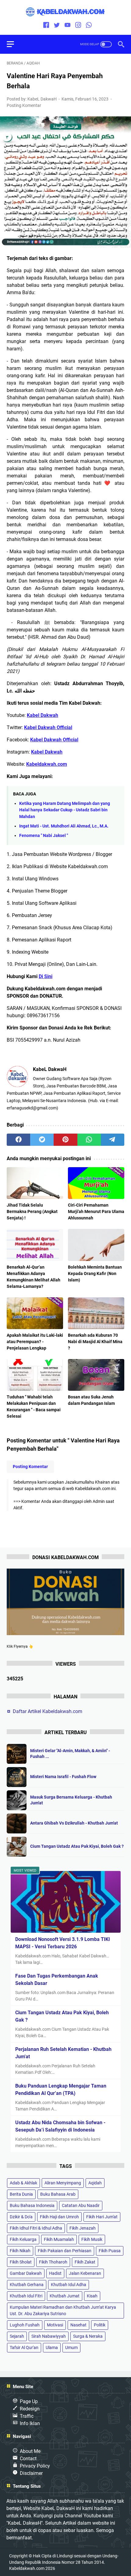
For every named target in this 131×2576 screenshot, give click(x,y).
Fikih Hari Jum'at (102, 2217)
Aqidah (95, 2183)
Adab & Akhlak (23, 2183)
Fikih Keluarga (23, 2239)
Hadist (55, 2273)
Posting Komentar (24, 105)
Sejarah (17, 2336)
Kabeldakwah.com (27, 2568)
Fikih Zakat (85, 2262)
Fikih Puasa (110, 2251)
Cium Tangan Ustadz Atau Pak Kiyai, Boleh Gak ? (77, 1846)
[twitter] (57, 26)
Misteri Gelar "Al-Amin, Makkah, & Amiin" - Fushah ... (70, 1754)
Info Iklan (30, 2423)
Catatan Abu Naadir (81, 2205)
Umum (71, 2348)
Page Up (29, 2401)
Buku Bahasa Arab (58, 2194)
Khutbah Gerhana (27, 2285)
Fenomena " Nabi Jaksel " (44, 836)
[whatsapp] (89, 26)
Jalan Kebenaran (85, 2273)
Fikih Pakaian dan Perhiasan (65, 2251)
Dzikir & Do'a (21, 2217)
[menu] (14, 44)
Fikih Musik (92, 2239)
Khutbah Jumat (65, 2296)
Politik (100, 2325)
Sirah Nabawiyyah (49, 2336)
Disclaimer (31, 2473)
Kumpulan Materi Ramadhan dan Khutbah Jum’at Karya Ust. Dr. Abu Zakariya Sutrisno (63, 2310)
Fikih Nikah (20, 2251)
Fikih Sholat (21, 2262)
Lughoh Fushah (25, 2325)
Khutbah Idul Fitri (26, 2296)
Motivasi (55, 2325)
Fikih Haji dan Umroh (59, 2217)
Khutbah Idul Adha (69, 2285)
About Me (30, 2451)
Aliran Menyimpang (63, 2183)
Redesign (30, 2409)
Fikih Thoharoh (53, 2262)
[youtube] (67, 26)
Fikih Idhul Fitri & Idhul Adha (36, 2228)
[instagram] (78, 26)
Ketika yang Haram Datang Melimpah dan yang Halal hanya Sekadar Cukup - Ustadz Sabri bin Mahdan (65, 810)
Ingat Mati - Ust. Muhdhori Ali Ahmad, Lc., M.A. (64, 826)
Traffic (27, 2416)
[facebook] (46, 26)
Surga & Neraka (88, 2336)
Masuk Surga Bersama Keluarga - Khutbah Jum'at (71, 1800)
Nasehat (78, 2325)
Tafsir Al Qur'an (24, 2348)
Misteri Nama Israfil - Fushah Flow (63, 1777)
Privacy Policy (35, 2466)
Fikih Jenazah (83, 2228)
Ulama (52, 2348)
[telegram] (113, 1140)
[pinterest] (65, 1140)
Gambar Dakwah (26, 2273)
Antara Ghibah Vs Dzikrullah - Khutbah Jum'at (74, 1823)
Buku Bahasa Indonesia (32, 2205)
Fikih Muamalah (59, 2239)
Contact (28, 2459)
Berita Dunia (21, 2194)
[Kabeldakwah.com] (65, 12)
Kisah (92, 2296)
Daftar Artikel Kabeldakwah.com (48, 1711)
